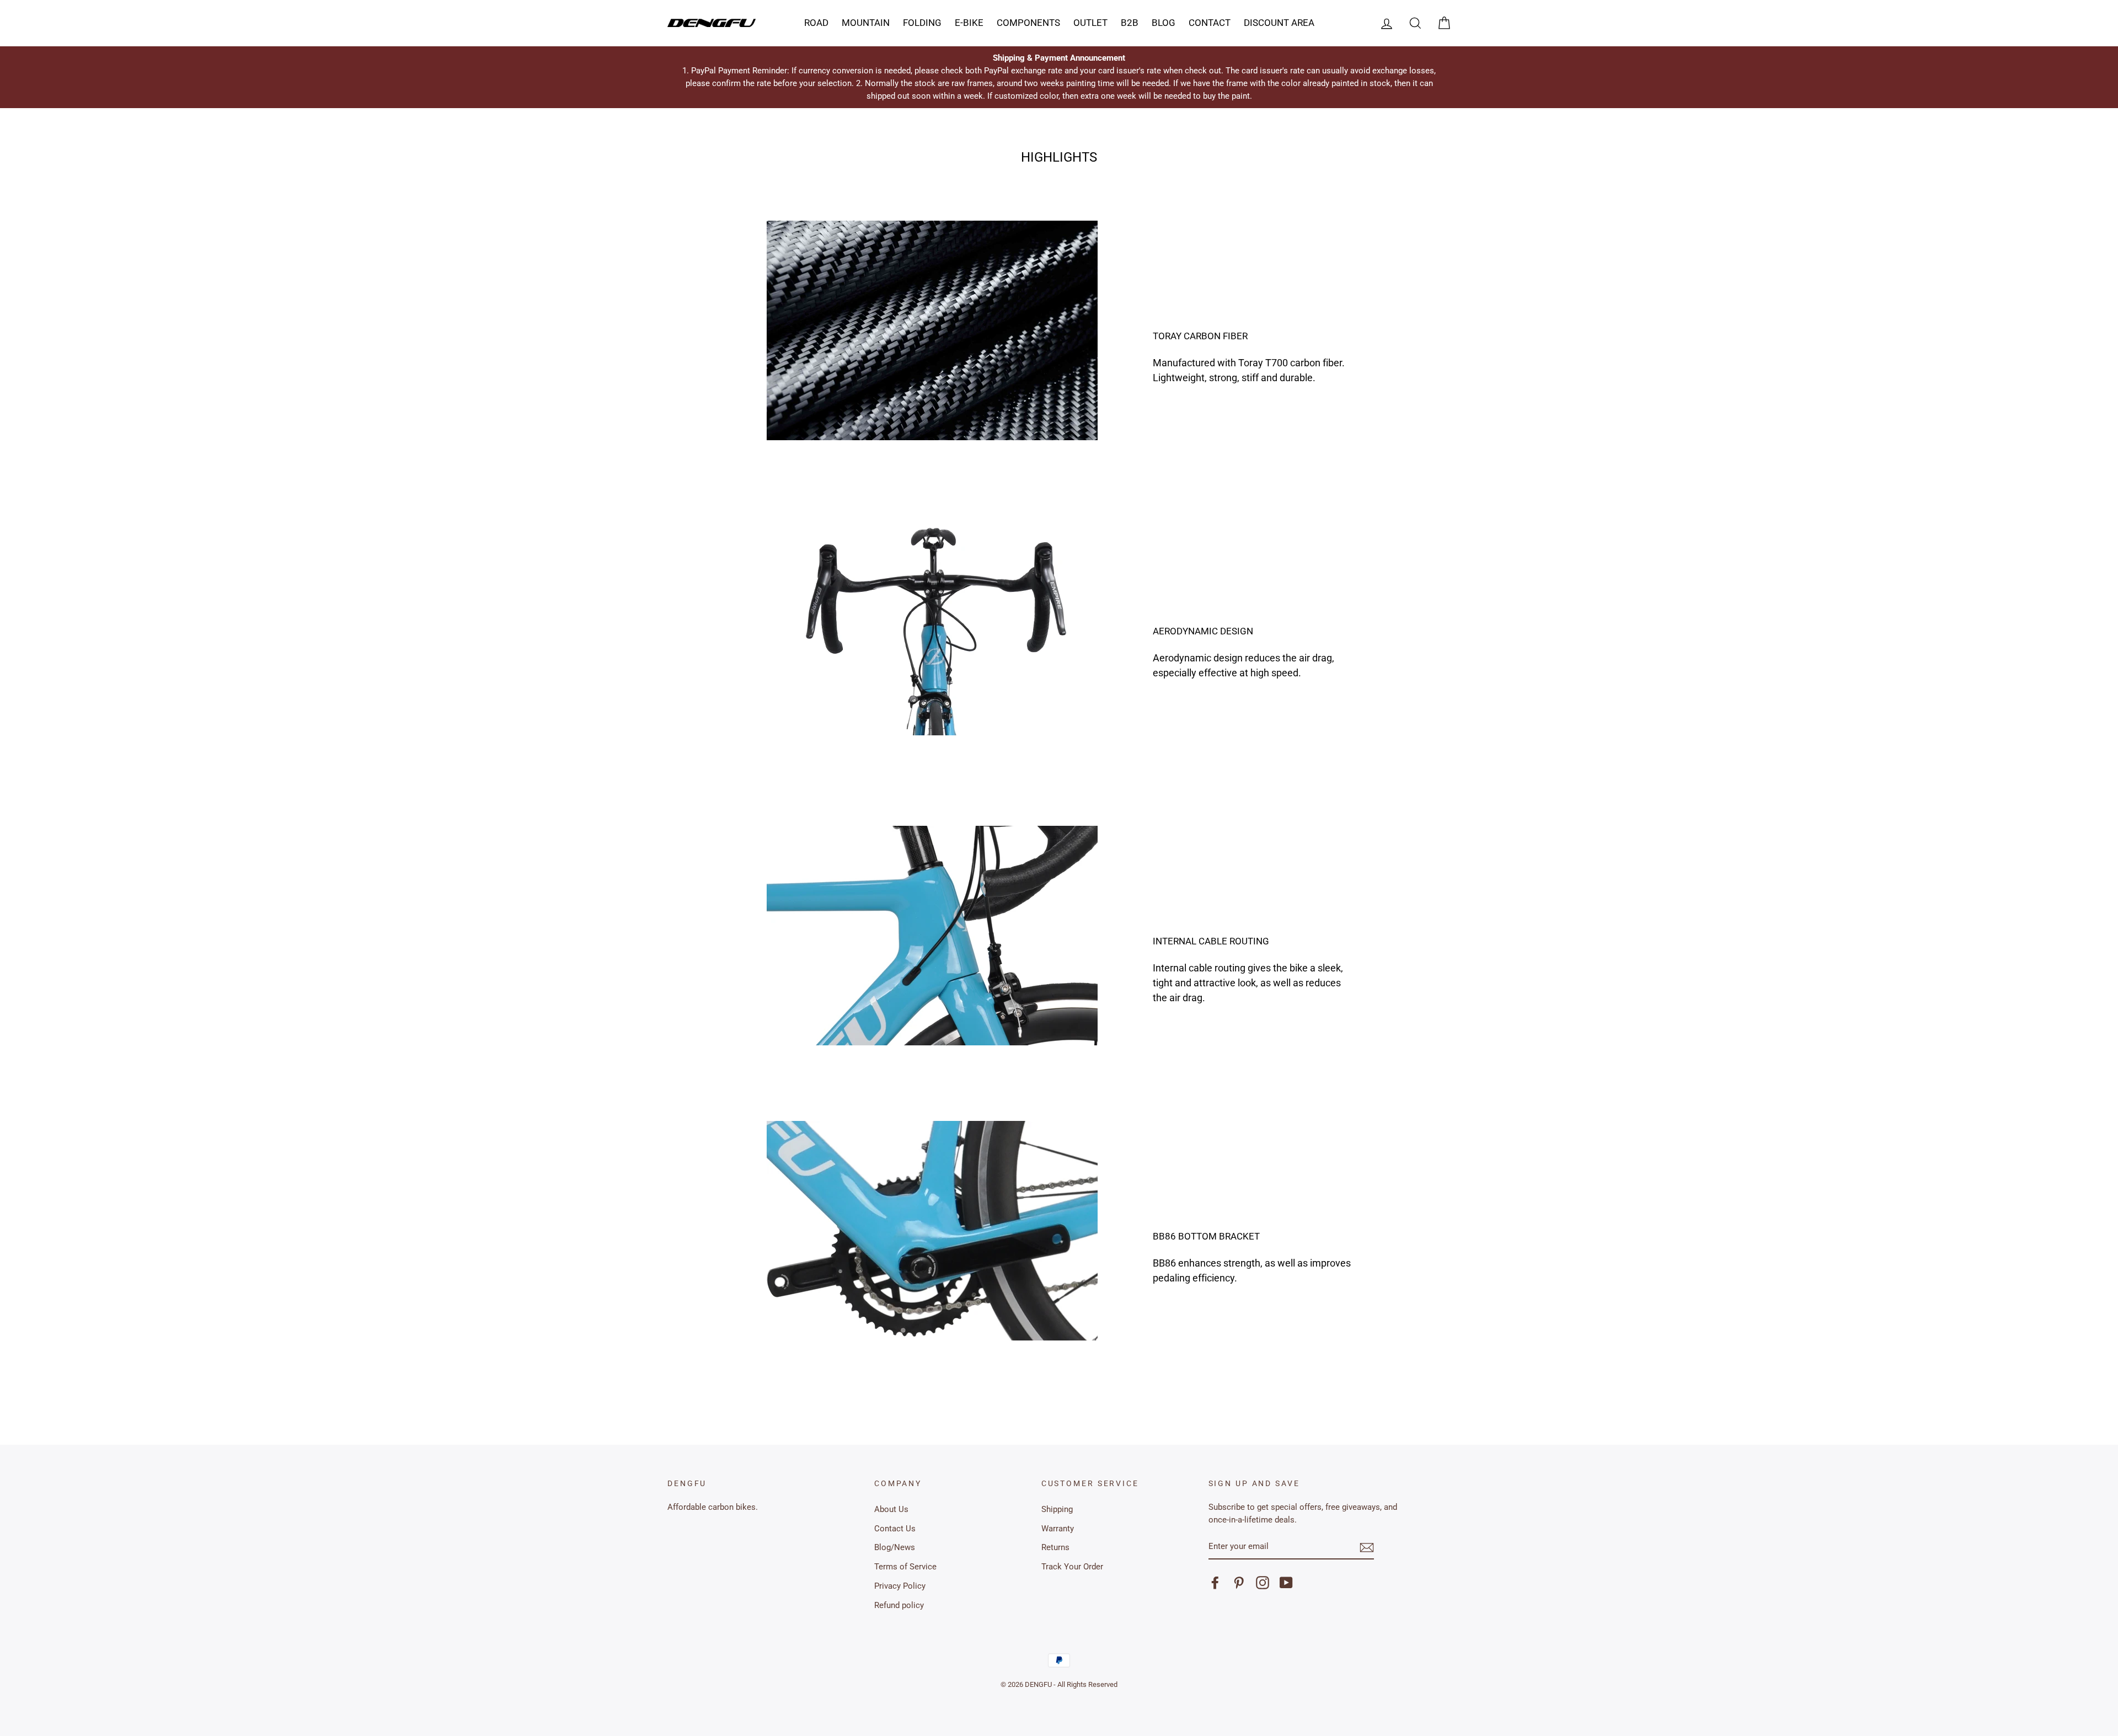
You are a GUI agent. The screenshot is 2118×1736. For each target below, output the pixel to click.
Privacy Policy (900, 1586)
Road (816, 23)
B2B (1130, 23)
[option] (1059, 77)
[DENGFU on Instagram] (1263, 1583)
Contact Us (895, 1529)
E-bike (969, 23)
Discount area (1279, 23)
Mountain (866, 23)
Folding (922, 23)
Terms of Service (905, 1567)
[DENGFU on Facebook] (1215, 1583)
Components (1028, 23)
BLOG (1164, 23)
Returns (1055, 1547)
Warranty (1058, 1529)
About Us (891, 1509)
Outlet (1090, 23)
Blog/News (895, 1547)
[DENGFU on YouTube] (1286, 1583)
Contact (1210, 23)
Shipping (1057, 1509)
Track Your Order (1072, 1567)
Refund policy (899, 1605)
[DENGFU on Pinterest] (1239, 1583)
